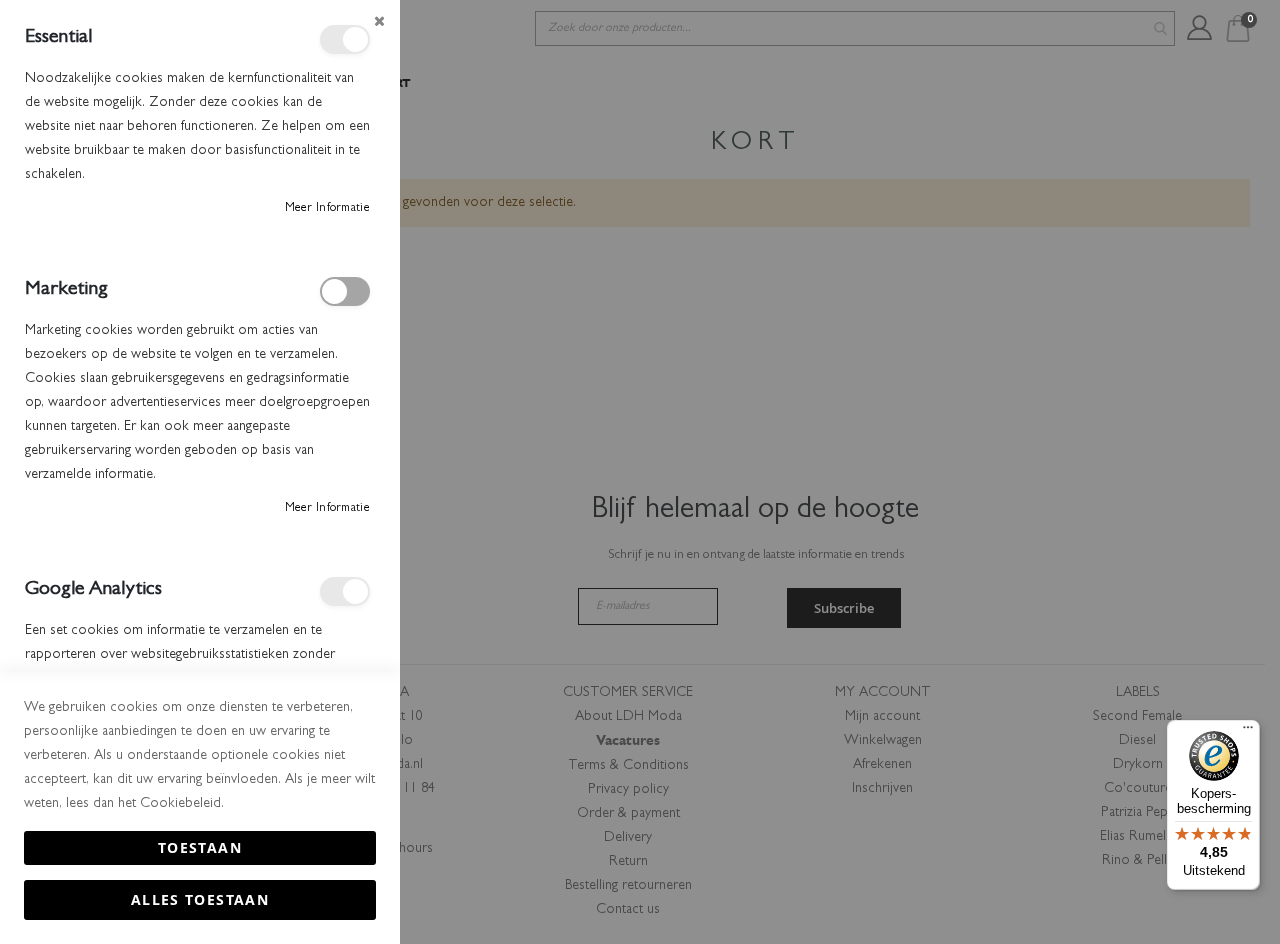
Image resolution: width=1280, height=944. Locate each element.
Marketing (345, 291)
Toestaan (200, 847)
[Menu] (1248, 732)
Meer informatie (328, 209)
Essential (345, 39)
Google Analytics (345, 591)
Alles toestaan (200, 899)
